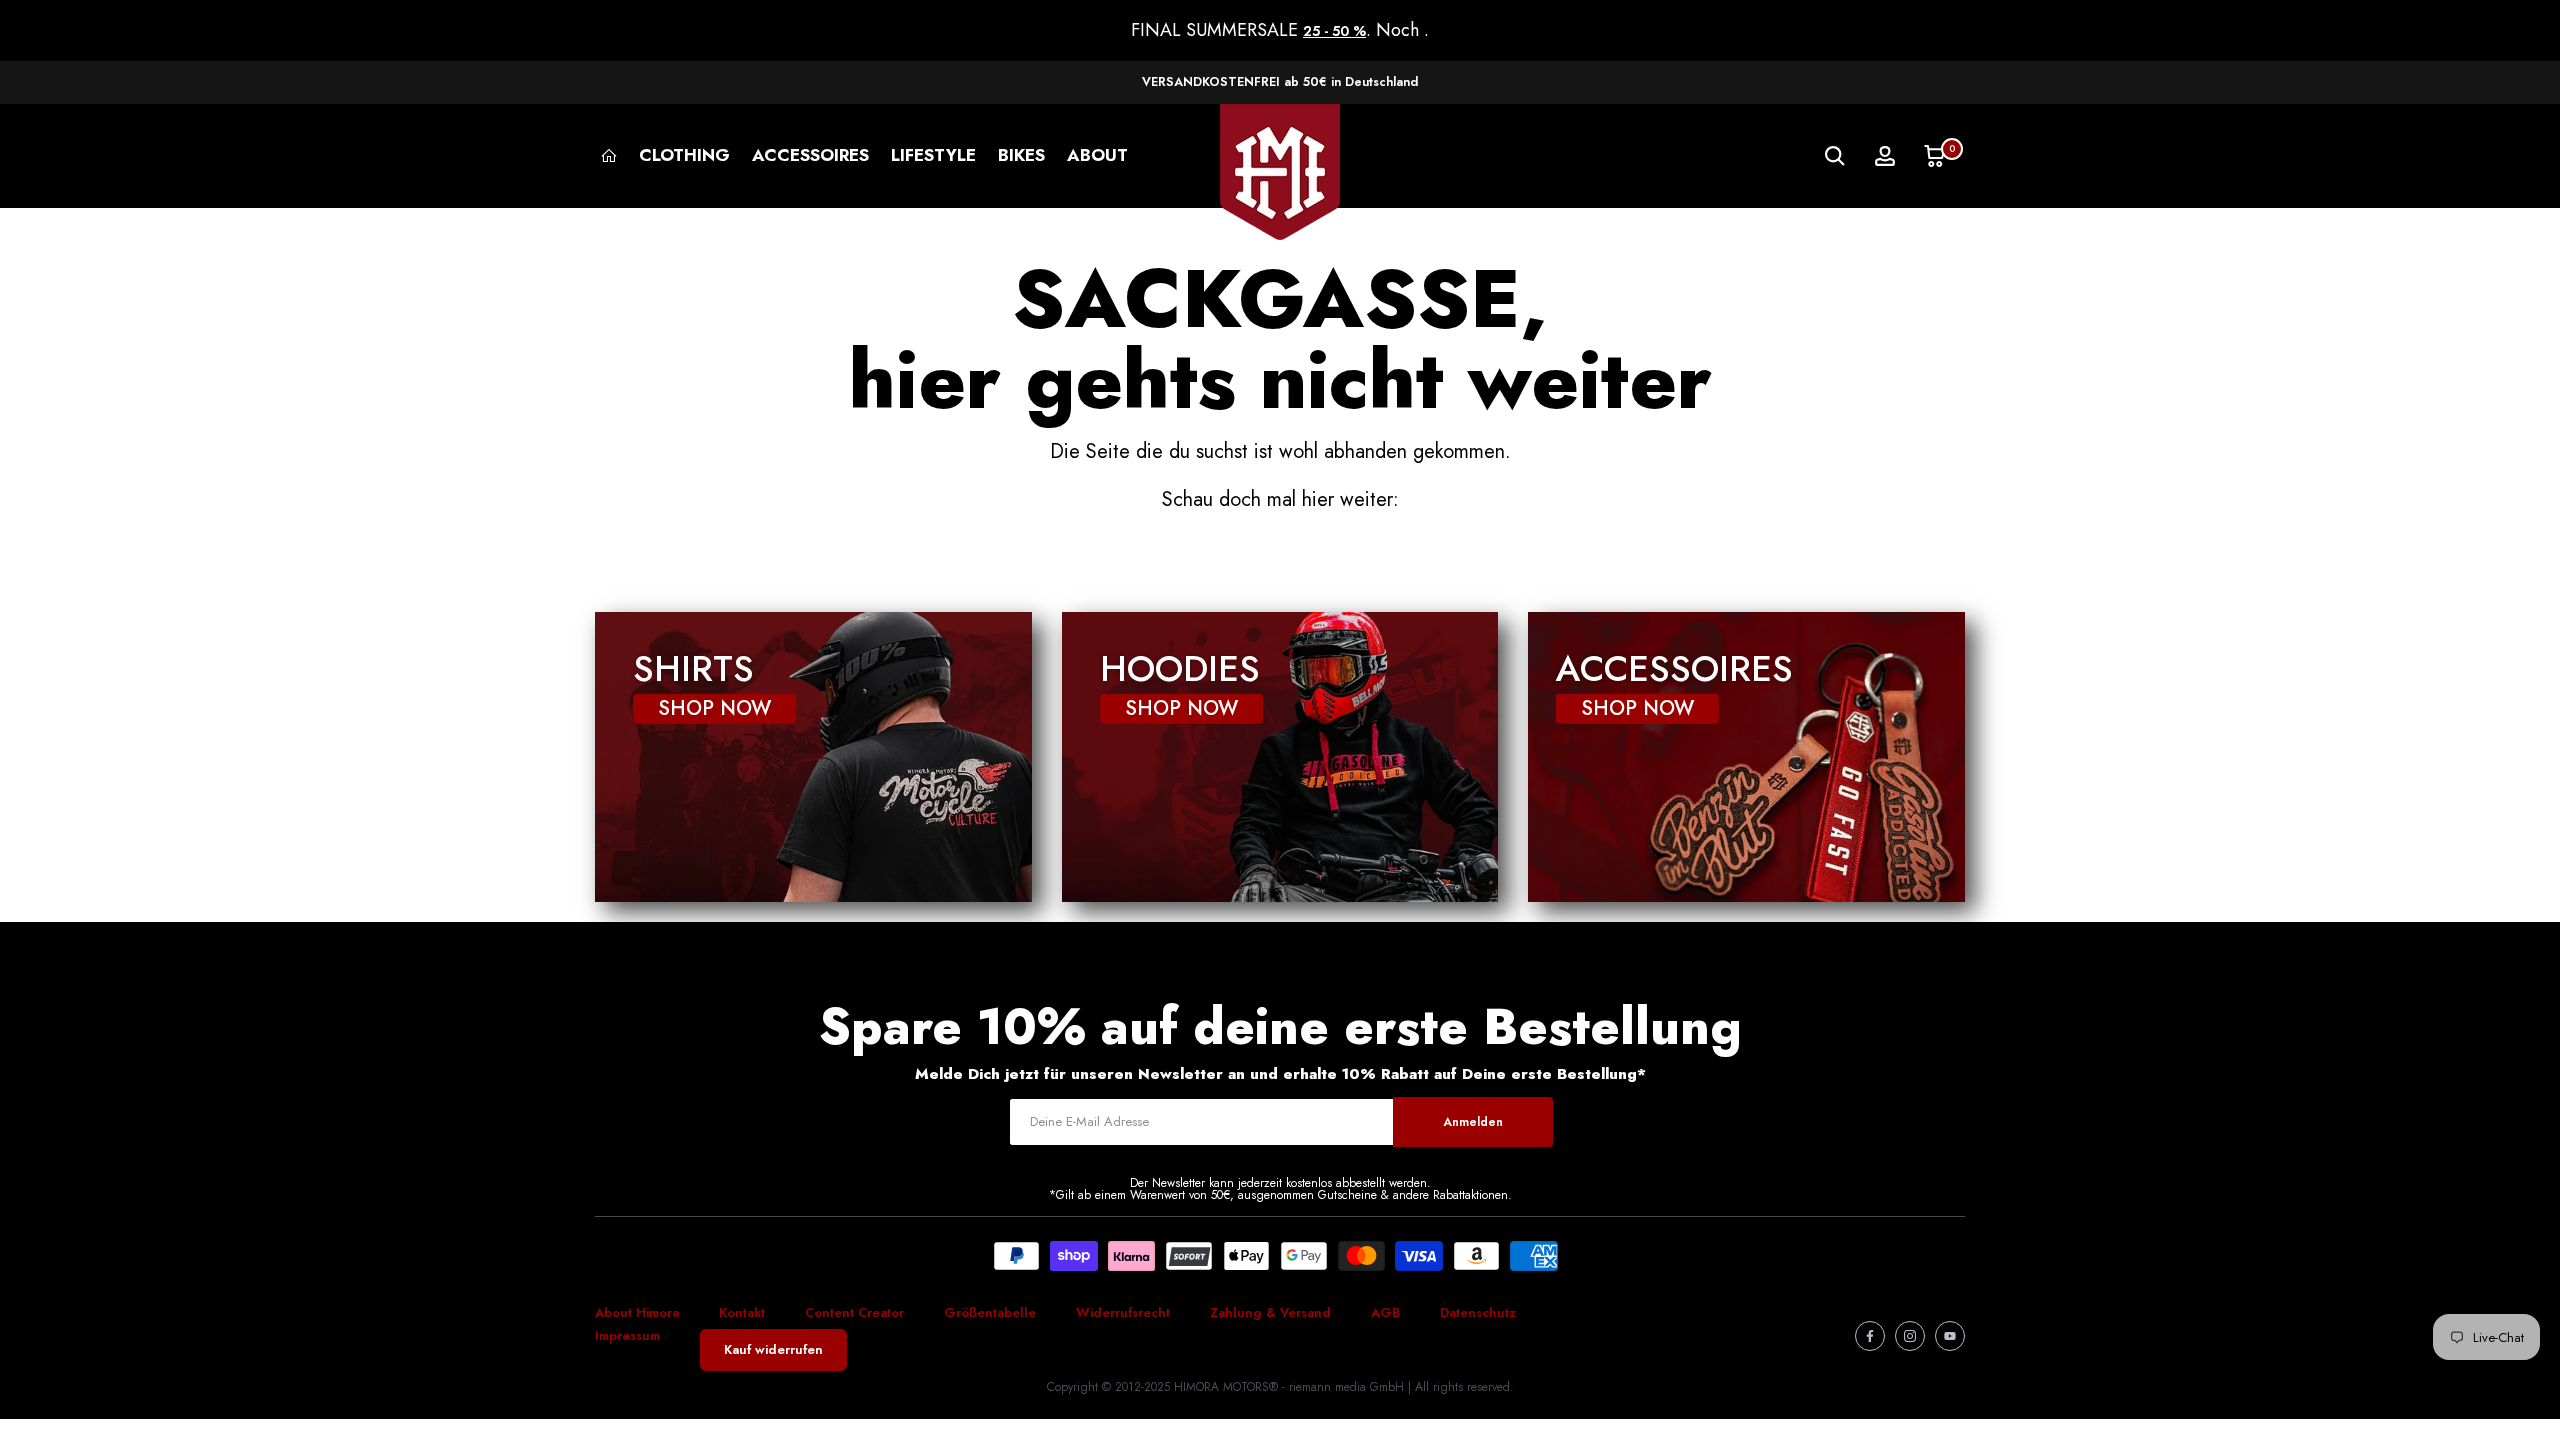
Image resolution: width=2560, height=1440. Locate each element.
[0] (1935, 156)
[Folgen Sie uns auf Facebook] (1870, 1336)
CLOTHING (684, 155)
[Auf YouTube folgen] (1950, 1336)
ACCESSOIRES (810, 155)
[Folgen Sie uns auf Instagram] (1910, 1336)
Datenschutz (1478, 1312)
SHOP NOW (714, 708)
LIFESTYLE (933, 155)
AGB (1385, 1312)
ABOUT (1097, 155)
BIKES (1021, 155)
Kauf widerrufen (773, 1349)
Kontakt (742, 1312)
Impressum (627, 1335)
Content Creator (854, 1312)
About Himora (637, 1312)
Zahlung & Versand (1270, 1312)
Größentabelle (990, 1312)
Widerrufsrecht (1123, 1312)
